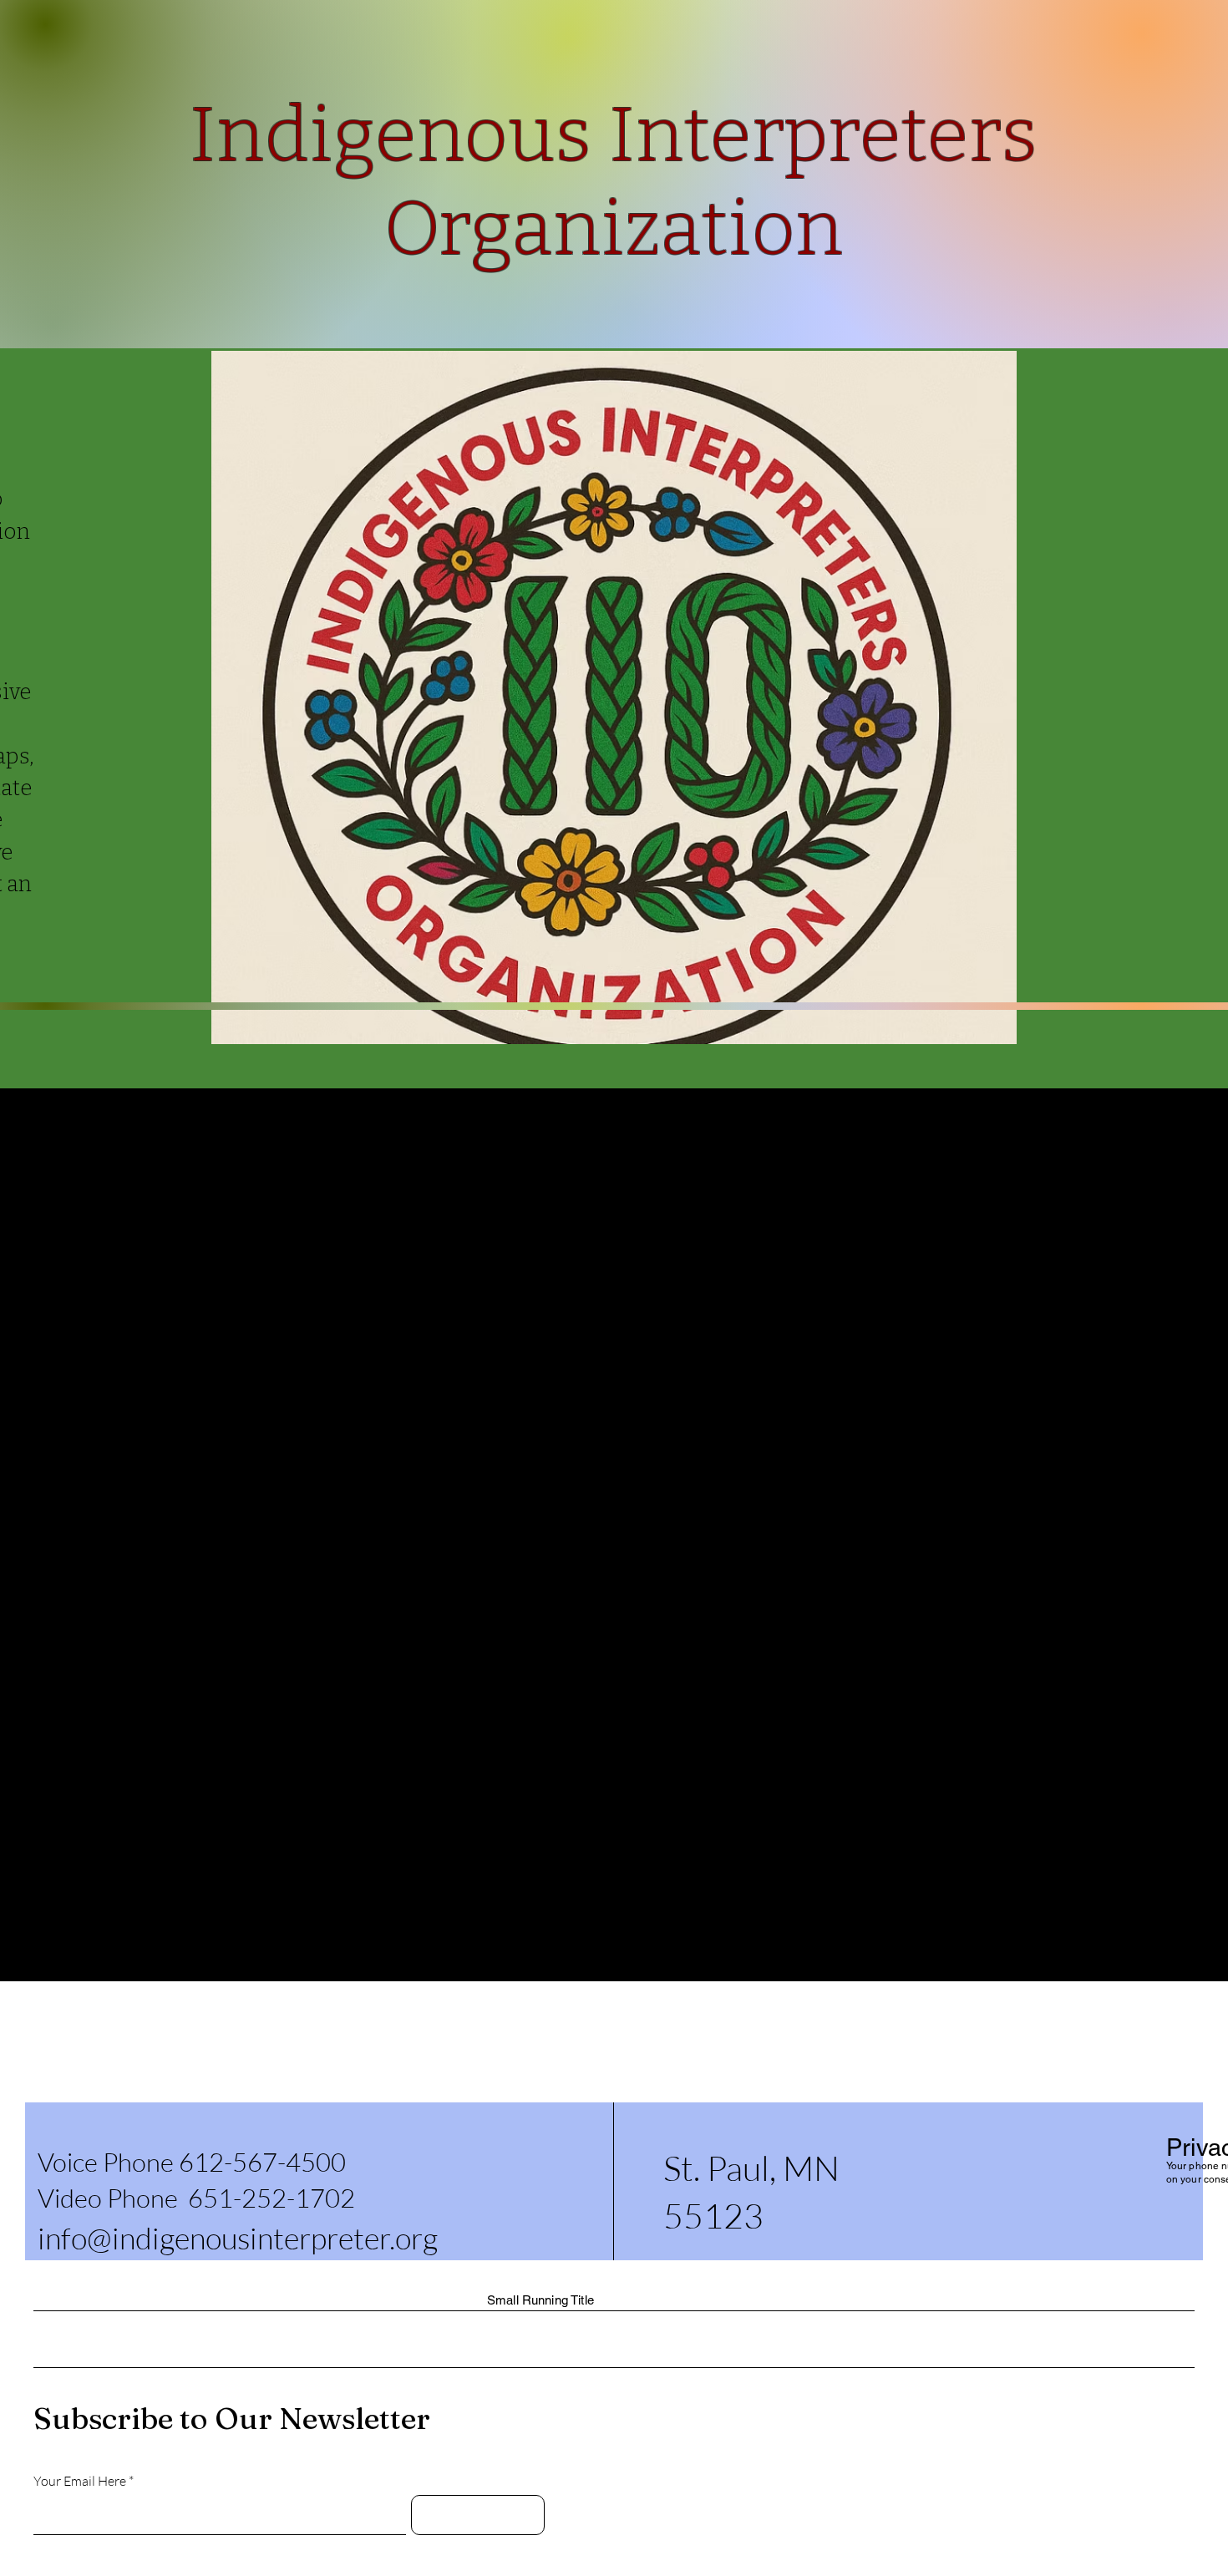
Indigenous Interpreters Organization (254, 2071)
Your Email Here (80, 2481)
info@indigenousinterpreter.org (238, 2238)
